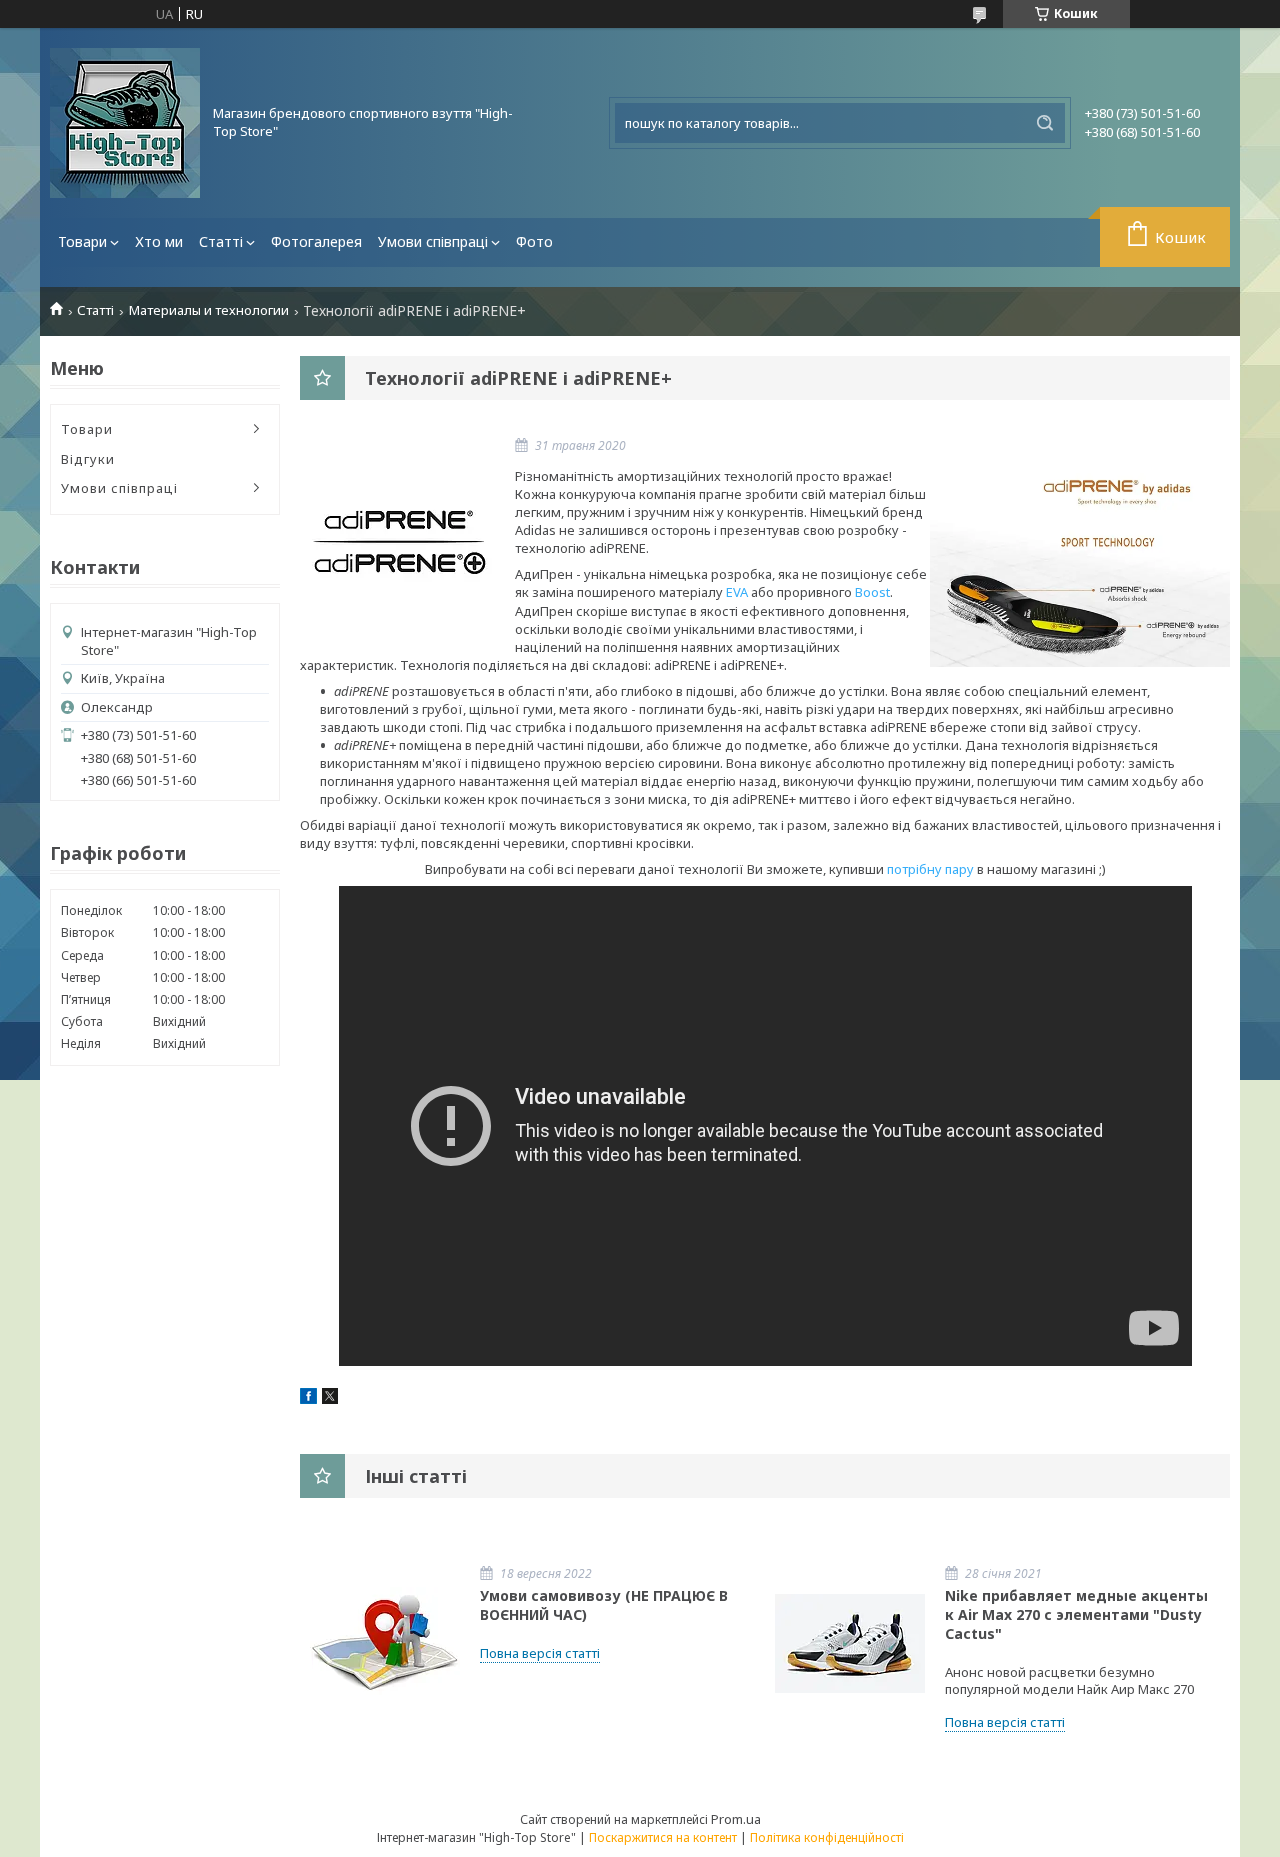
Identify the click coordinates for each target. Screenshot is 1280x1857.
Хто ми (159, 241)
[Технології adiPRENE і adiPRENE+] (400, 540)
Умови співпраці (433, 241)
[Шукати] (1045, 123)
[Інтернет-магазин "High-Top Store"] (125, 123)
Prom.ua (736, 1819)
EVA (737, 592)
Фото (534, 241)
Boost (872, 592)
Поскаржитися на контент (663, 1837)
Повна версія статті (540, 1653)
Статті (221, 241)
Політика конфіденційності (827, 1837)
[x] (330, 1399)
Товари (82, 241)
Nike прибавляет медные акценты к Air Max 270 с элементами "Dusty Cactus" (1076, 1614)
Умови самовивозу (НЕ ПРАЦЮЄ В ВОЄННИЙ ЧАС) (604, 1605)
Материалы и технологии (209, 310)
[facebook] (308, 1399)
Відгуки (88, 459)
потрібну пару (930, 869)
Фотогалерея (316, 241)
